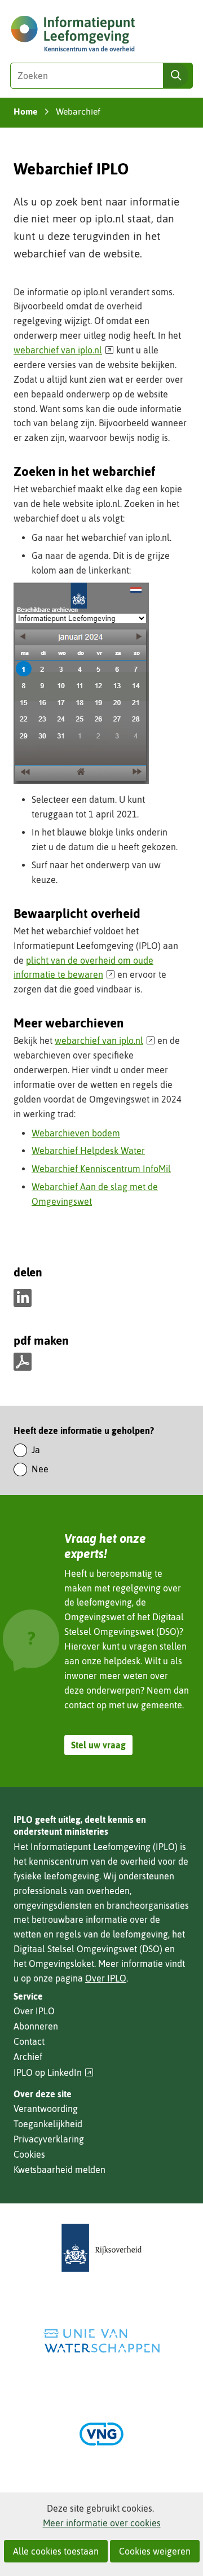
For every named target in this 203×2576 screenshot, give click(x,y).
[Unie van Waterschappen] (101, 2341)
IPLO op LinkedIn (54, 2073)
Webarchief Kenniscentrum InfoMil (101, 1169)
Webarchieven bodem (76, 1133)
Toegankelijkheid (48, 2124)
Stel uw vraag (98, 1745)
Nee (40, 1469)
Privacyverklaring (49, 2139)
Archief (28, 2057)
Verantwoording (46, 2109)
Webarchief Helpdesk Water (88, 1151)
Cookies (29, 2154)
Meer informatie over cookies (102, 2523)
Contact (29, 2041)
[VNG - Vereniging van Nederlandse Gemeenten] (101, 2434)
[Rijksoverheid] (101, 2248)
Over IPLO (106, 1978)
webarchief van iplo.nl (64, 350)
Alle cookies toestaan (56, 2551)
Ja (36, 1450)
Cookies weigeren (155, 2551)
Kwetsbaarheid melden (59, 2170)
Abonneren (36, 2026)
